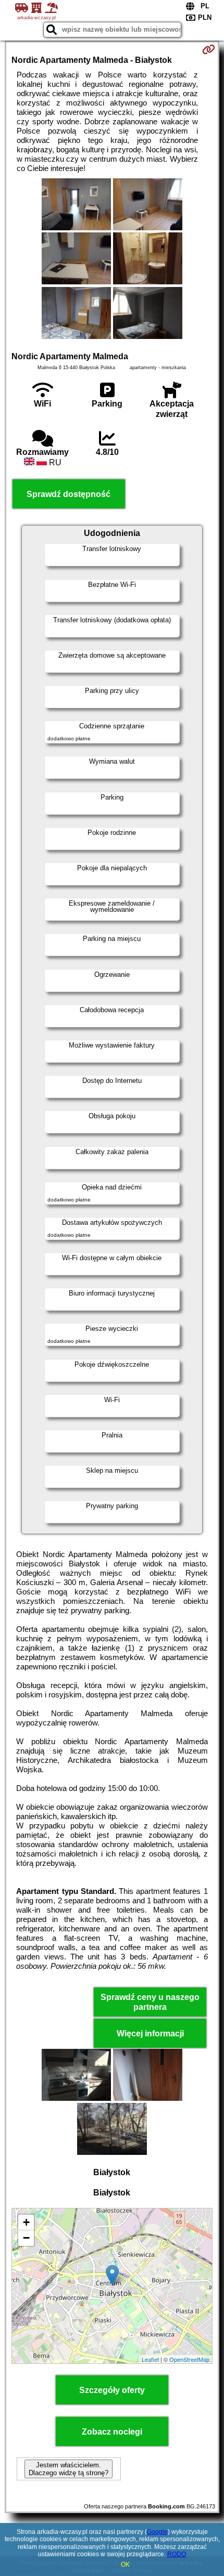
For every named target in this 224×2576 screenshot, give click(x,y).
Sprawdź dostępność (69, 494)
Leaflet (150, 2359)
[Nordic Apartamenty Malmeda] (76, 205)
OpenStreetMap (189, 2359)
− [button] (26, 2238)
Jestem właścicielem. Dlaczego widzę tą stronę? (69, 2469)
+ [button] (26, 2222)
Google (157, 2532)
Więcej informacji (150, 2034)
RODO (177, 2554)
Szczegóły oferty (112, 2390)
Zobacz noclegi (112, 2432)
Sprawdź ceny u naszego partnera (150, 2002)
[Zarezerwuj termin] (209, 49)
